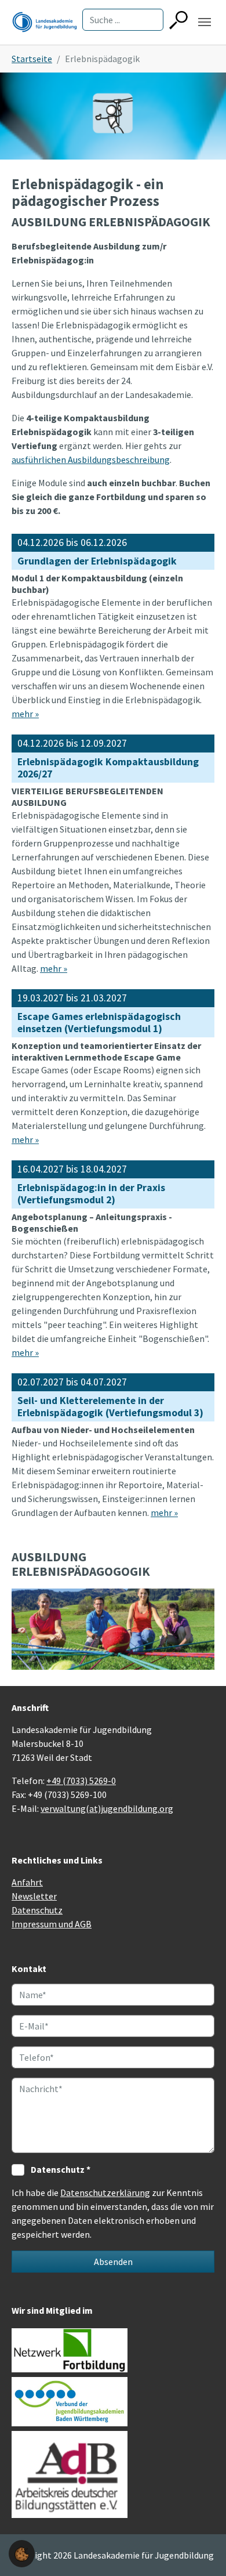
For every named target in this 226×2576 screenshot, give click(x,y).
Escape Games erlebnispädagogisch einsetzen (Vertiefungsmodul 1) (99, 1023)
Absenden (113, 2262)
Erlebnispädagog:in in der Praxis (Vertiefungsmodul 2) (91, 1194)
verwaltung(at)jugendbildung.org (107, 1808)
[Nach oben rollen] (201, 2550)
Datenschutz (37, 1910)
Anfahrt (27, 1882)
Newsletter (34, 1896)
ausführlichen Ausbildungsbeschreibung (91, 460)
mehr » (25, 714)
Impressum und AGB (52, 1924)
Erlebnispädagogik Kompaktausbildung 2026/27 (108, 768)
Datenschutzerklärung (105, 2193)
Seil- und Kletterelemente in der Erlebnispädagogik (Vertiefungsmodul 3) (110, 1407)
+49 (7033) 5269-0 (81, 1781)
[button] (22, 2553)
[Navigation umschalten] (205, 22)
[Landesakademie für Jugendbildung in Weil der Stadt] (45, 22)
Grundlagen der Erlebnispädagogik (97, 561)
